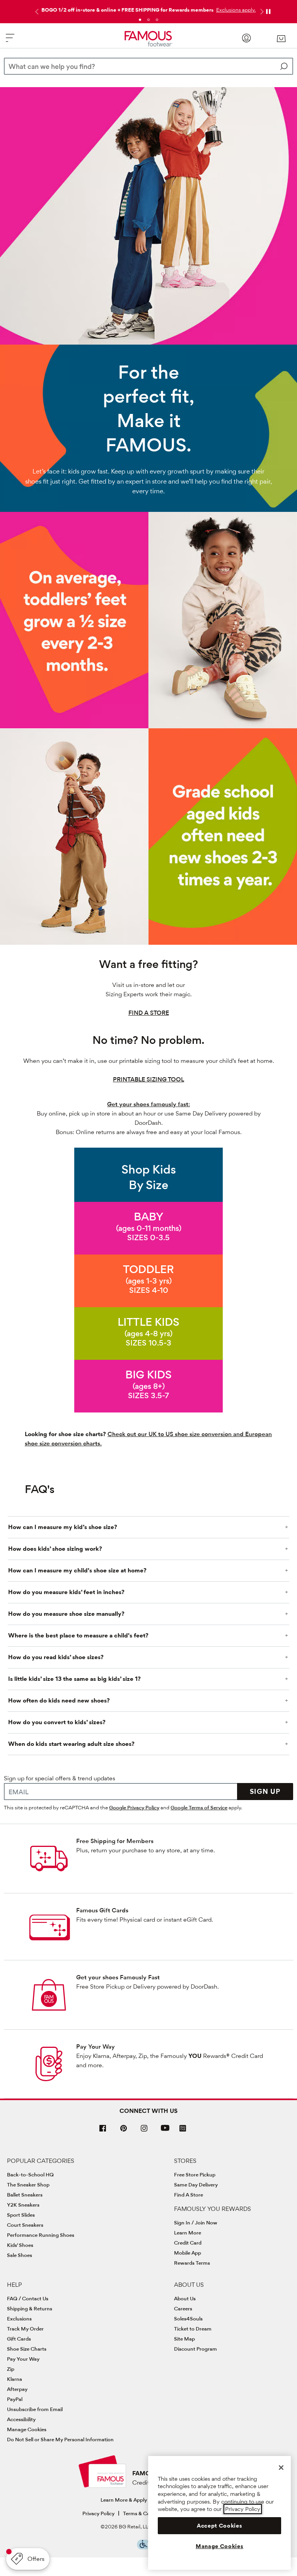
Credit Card (188, 2243)
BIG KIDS (148, 1374)
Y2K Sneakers (23, 2205)
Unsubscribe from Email (35, 2409)
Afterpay (17, 2389)
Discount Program (195, 2349)
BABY (149, 1216)
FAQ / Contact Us (28, 2298)
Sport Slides (21, 2215)
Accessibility (21, 2419)
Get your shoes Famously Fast (118, 1977)
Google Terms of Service (199, 1807)
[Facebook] (103, 2131)
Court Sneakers (25, 2225)
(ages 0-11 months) (149, 1228)
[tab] (140, 20)
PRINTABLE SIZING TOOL (148, 1079)
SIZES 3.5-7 (148, 1395)
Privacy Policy (98, 2513)
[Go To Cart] (281, 39)
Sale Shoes (20, 2255)
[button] (235, 10)
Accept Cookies (219, 2526)
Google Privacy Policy (134, 1807)
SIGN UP (265, 1791)
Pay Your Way (96, 2047)
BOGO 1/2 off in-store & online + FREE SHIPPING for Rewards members (127, 10)
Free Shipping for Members (115, 1841)
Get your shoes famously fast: (148, 1104)
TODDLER (148, 1269)
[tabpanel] (148, 8)
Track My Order (25, 2329)
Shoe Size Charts (27, 2349)
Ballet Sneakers (25, 2195)
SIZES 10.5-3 (148, 1343)
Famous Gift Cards (102, 1910)
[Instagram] (144, 2131)
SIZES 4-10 (149, 1290)
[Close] (281, 2468)
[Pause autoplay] (268, 12)
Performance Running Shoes (41, 2235)
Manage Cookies (27, 2429)
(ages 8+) (149, 1386)
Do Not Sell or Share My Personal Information (60, 2439)
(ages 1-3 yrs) (149, 1281)
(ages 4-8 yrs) (148, 1333)
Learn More (188, 2233)
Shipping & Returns (30, 2308)
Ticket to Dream (193, 2329)
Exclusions (19, 2319)
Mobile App (188, 2253)
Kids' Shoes (20, 2245)
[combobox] (148, 66)
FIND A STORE (149, 1013)
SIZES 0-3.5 (148, 1237)
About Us (185, 2298)
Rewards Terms (192, 2263)
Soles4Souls (188, 2319)
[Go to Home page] (149, 39)
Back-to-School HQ (30, 2174)
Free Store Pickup (195, 2174)
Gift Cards (19, 2339)
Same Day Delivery (196, 2185)
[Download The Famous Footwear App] (183, 2129)
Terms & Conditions (146, 2513)
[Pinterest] (124, 2131)
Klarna (15, 2379)
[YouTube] (165, 2131)
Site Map (184, 2339)
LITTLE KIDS (148, 1322)
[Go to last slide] (36, 12)
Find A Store (189, 2195)
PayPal (15, 2399)
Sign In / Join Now (196, 2222)
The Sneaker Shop (28, 2185)
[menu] (10, 41)
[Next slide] (261, 12)
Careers (183, 2308)
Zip (11, 2369)
